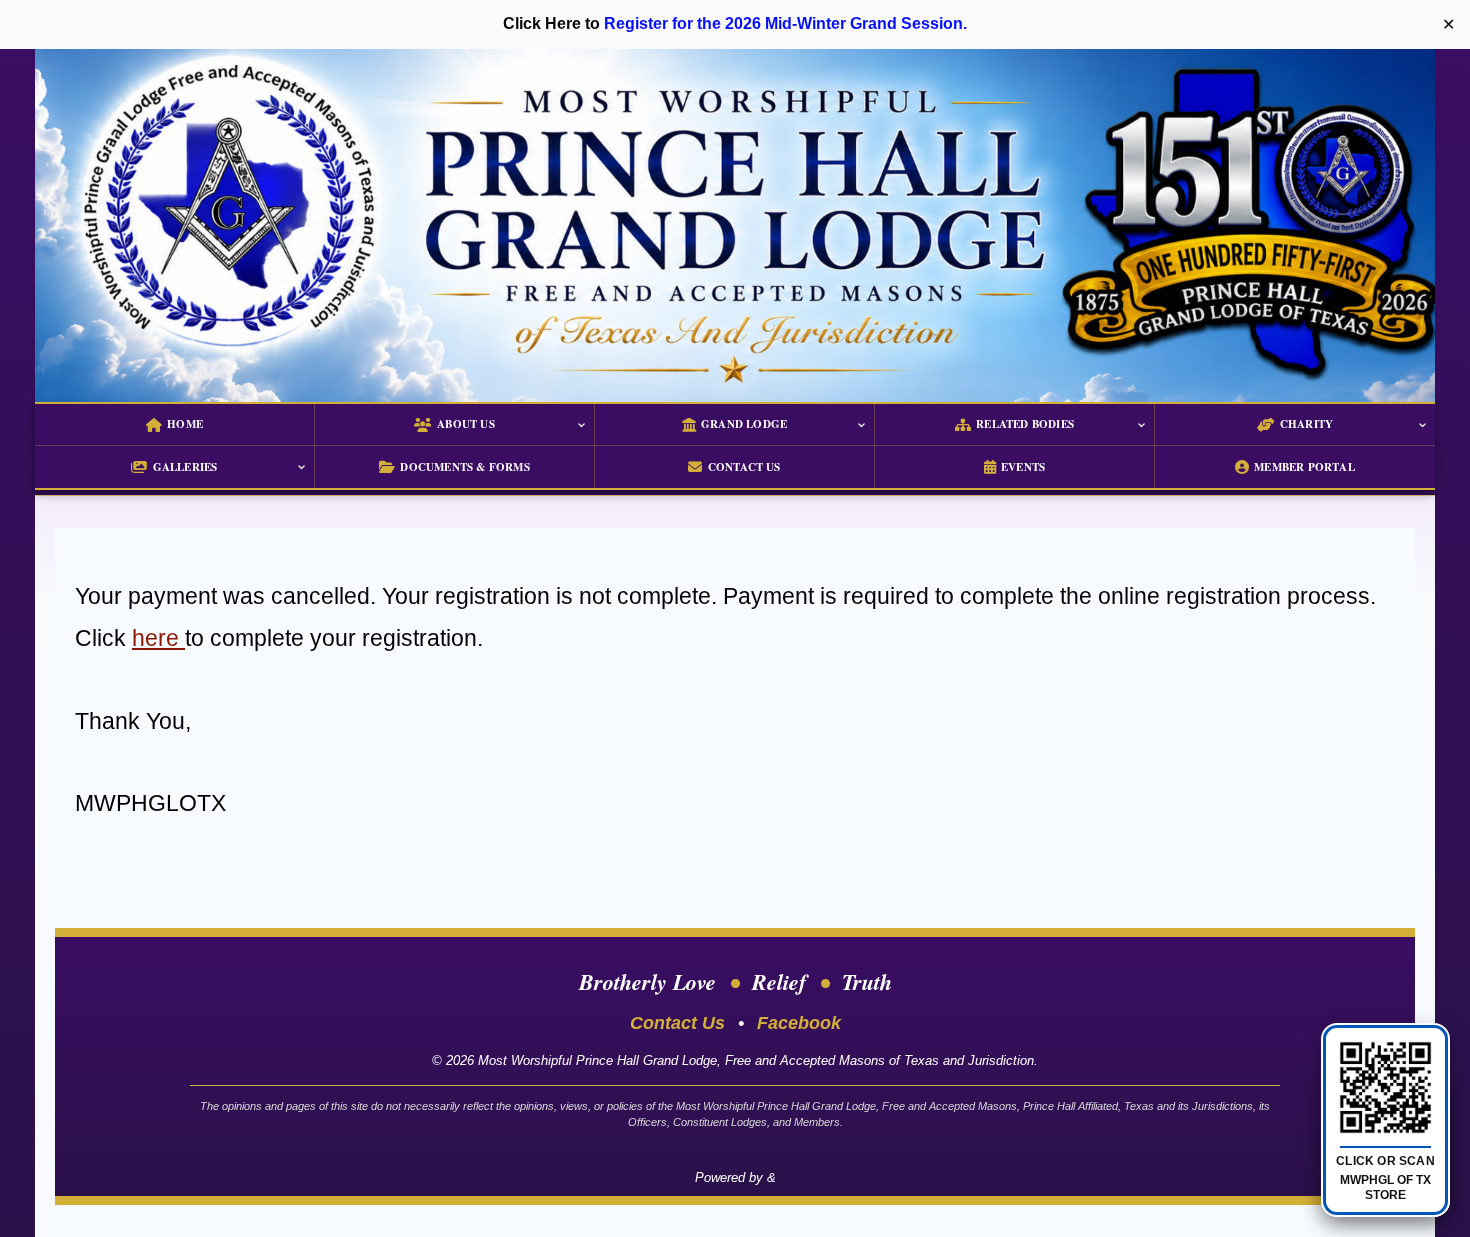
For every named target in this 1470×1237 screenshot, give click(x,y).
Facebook (799, 1023)
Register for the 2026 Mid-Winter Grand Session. (785, 23)
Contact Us (677, 1023)
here (158, 638)
